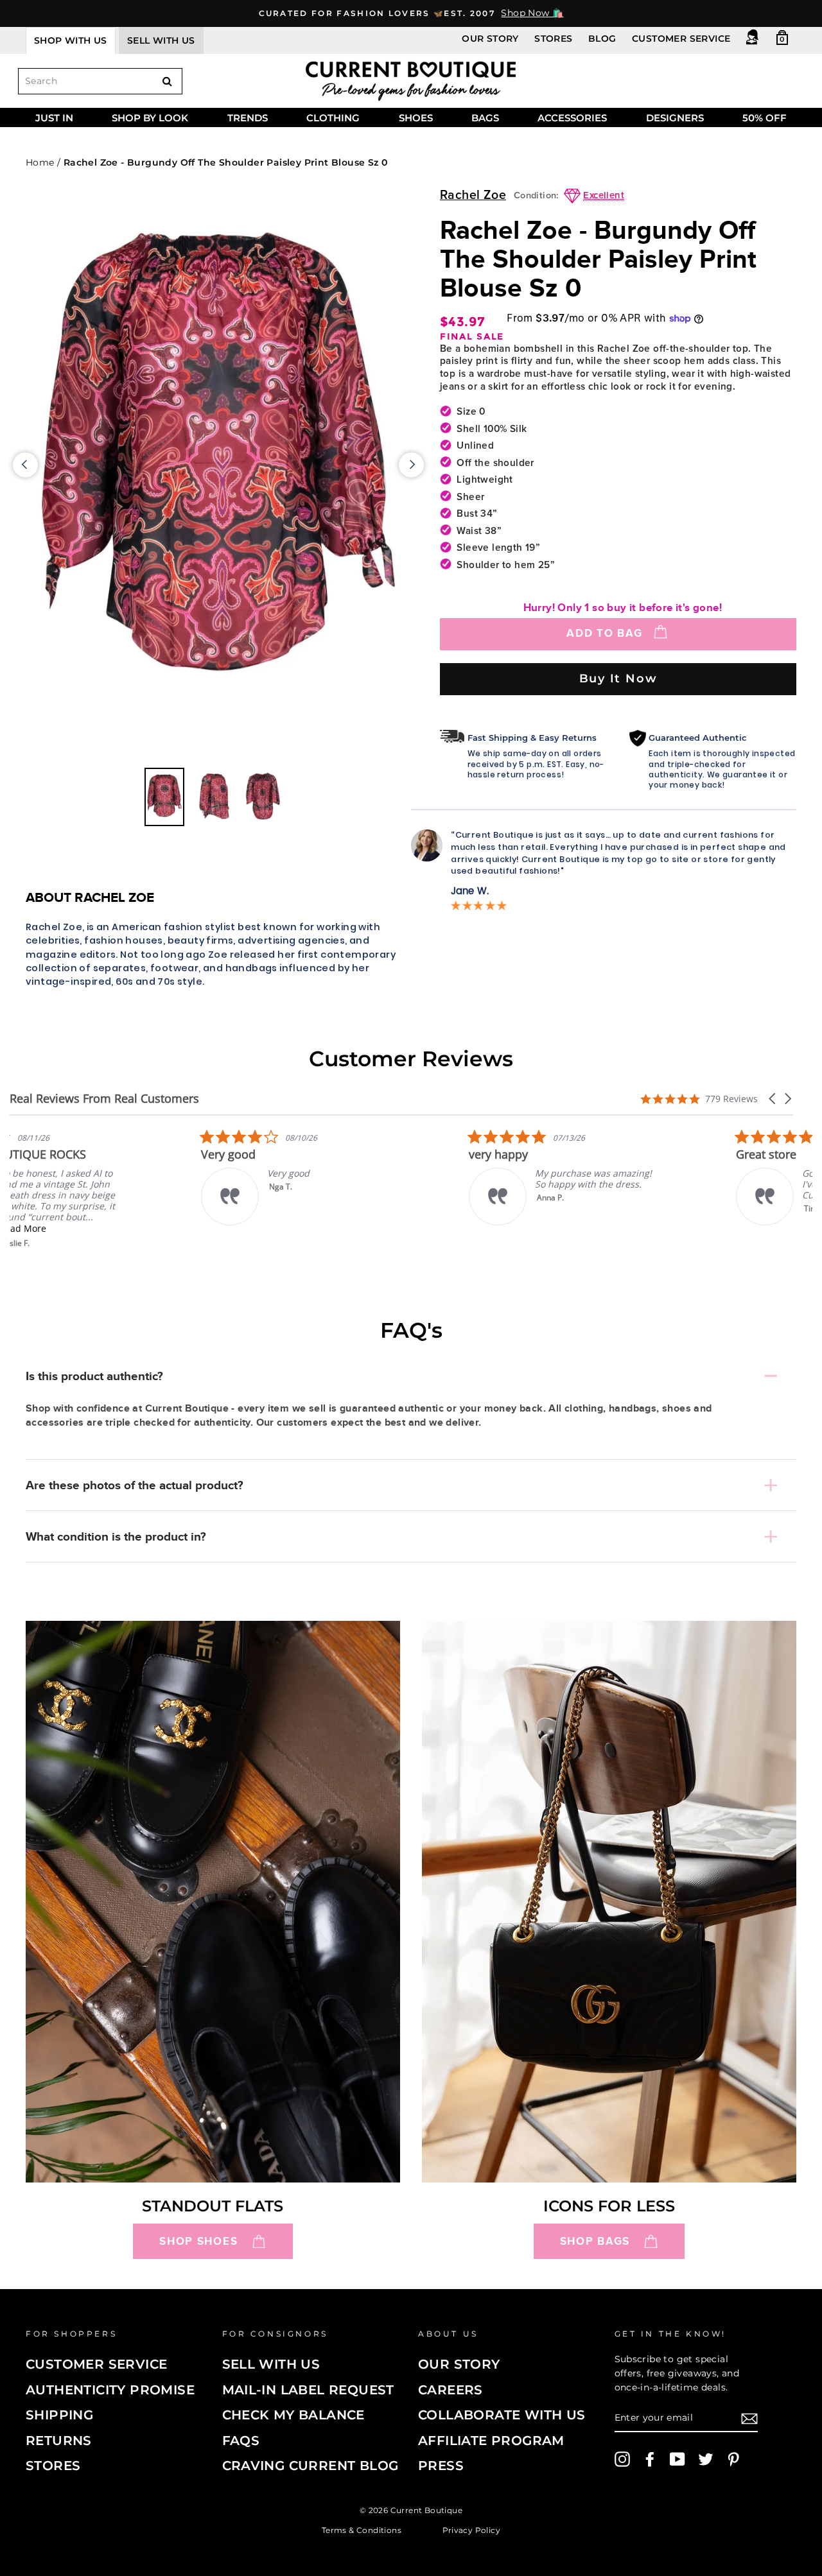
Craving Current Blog (310, 2466)
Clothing (333, 118)
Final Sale (472, 337)
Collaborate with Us (502, 2415)
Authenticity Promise (110, 2390)
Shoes (416, 118)
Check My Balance (293, 2415)
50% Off (765, 118)
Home (40, 162)
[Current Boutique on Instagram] (622, 2459)
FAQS (241, 2441)
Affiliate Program (491, 2441)
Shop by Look (150, 118)
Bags (485, 118)
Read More (99, 1228)
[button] (773, 1099)
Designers (675, 118)
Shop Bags (595, 2241)
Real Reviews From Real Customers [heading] (104, 1099)
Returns (59, 2441)
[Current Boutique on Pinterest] (733, 2459)
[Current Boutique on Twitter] (706, 2459)
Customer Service (681, 39)
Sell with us (161, 40)
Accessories (572, 118)
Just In (54, 118)
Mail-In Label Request (308, 2390)
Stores (553, 39)
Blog (602, 39)
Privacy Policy (472, 2529)
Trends (248, 118)
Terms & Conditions (362, 2529)
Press (441, 2466)
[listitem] (106, 1189)
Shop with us (71, 40)
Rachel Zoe (473, 195)
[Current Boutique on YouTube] (678, 2459)
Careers (450, 2390)
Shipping (59, 2415)
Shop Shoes (198, 2241)
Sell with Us (271, 2364)
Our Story (490, 39)
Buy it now (618, 678)
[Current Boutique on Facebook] (650, 2459)
